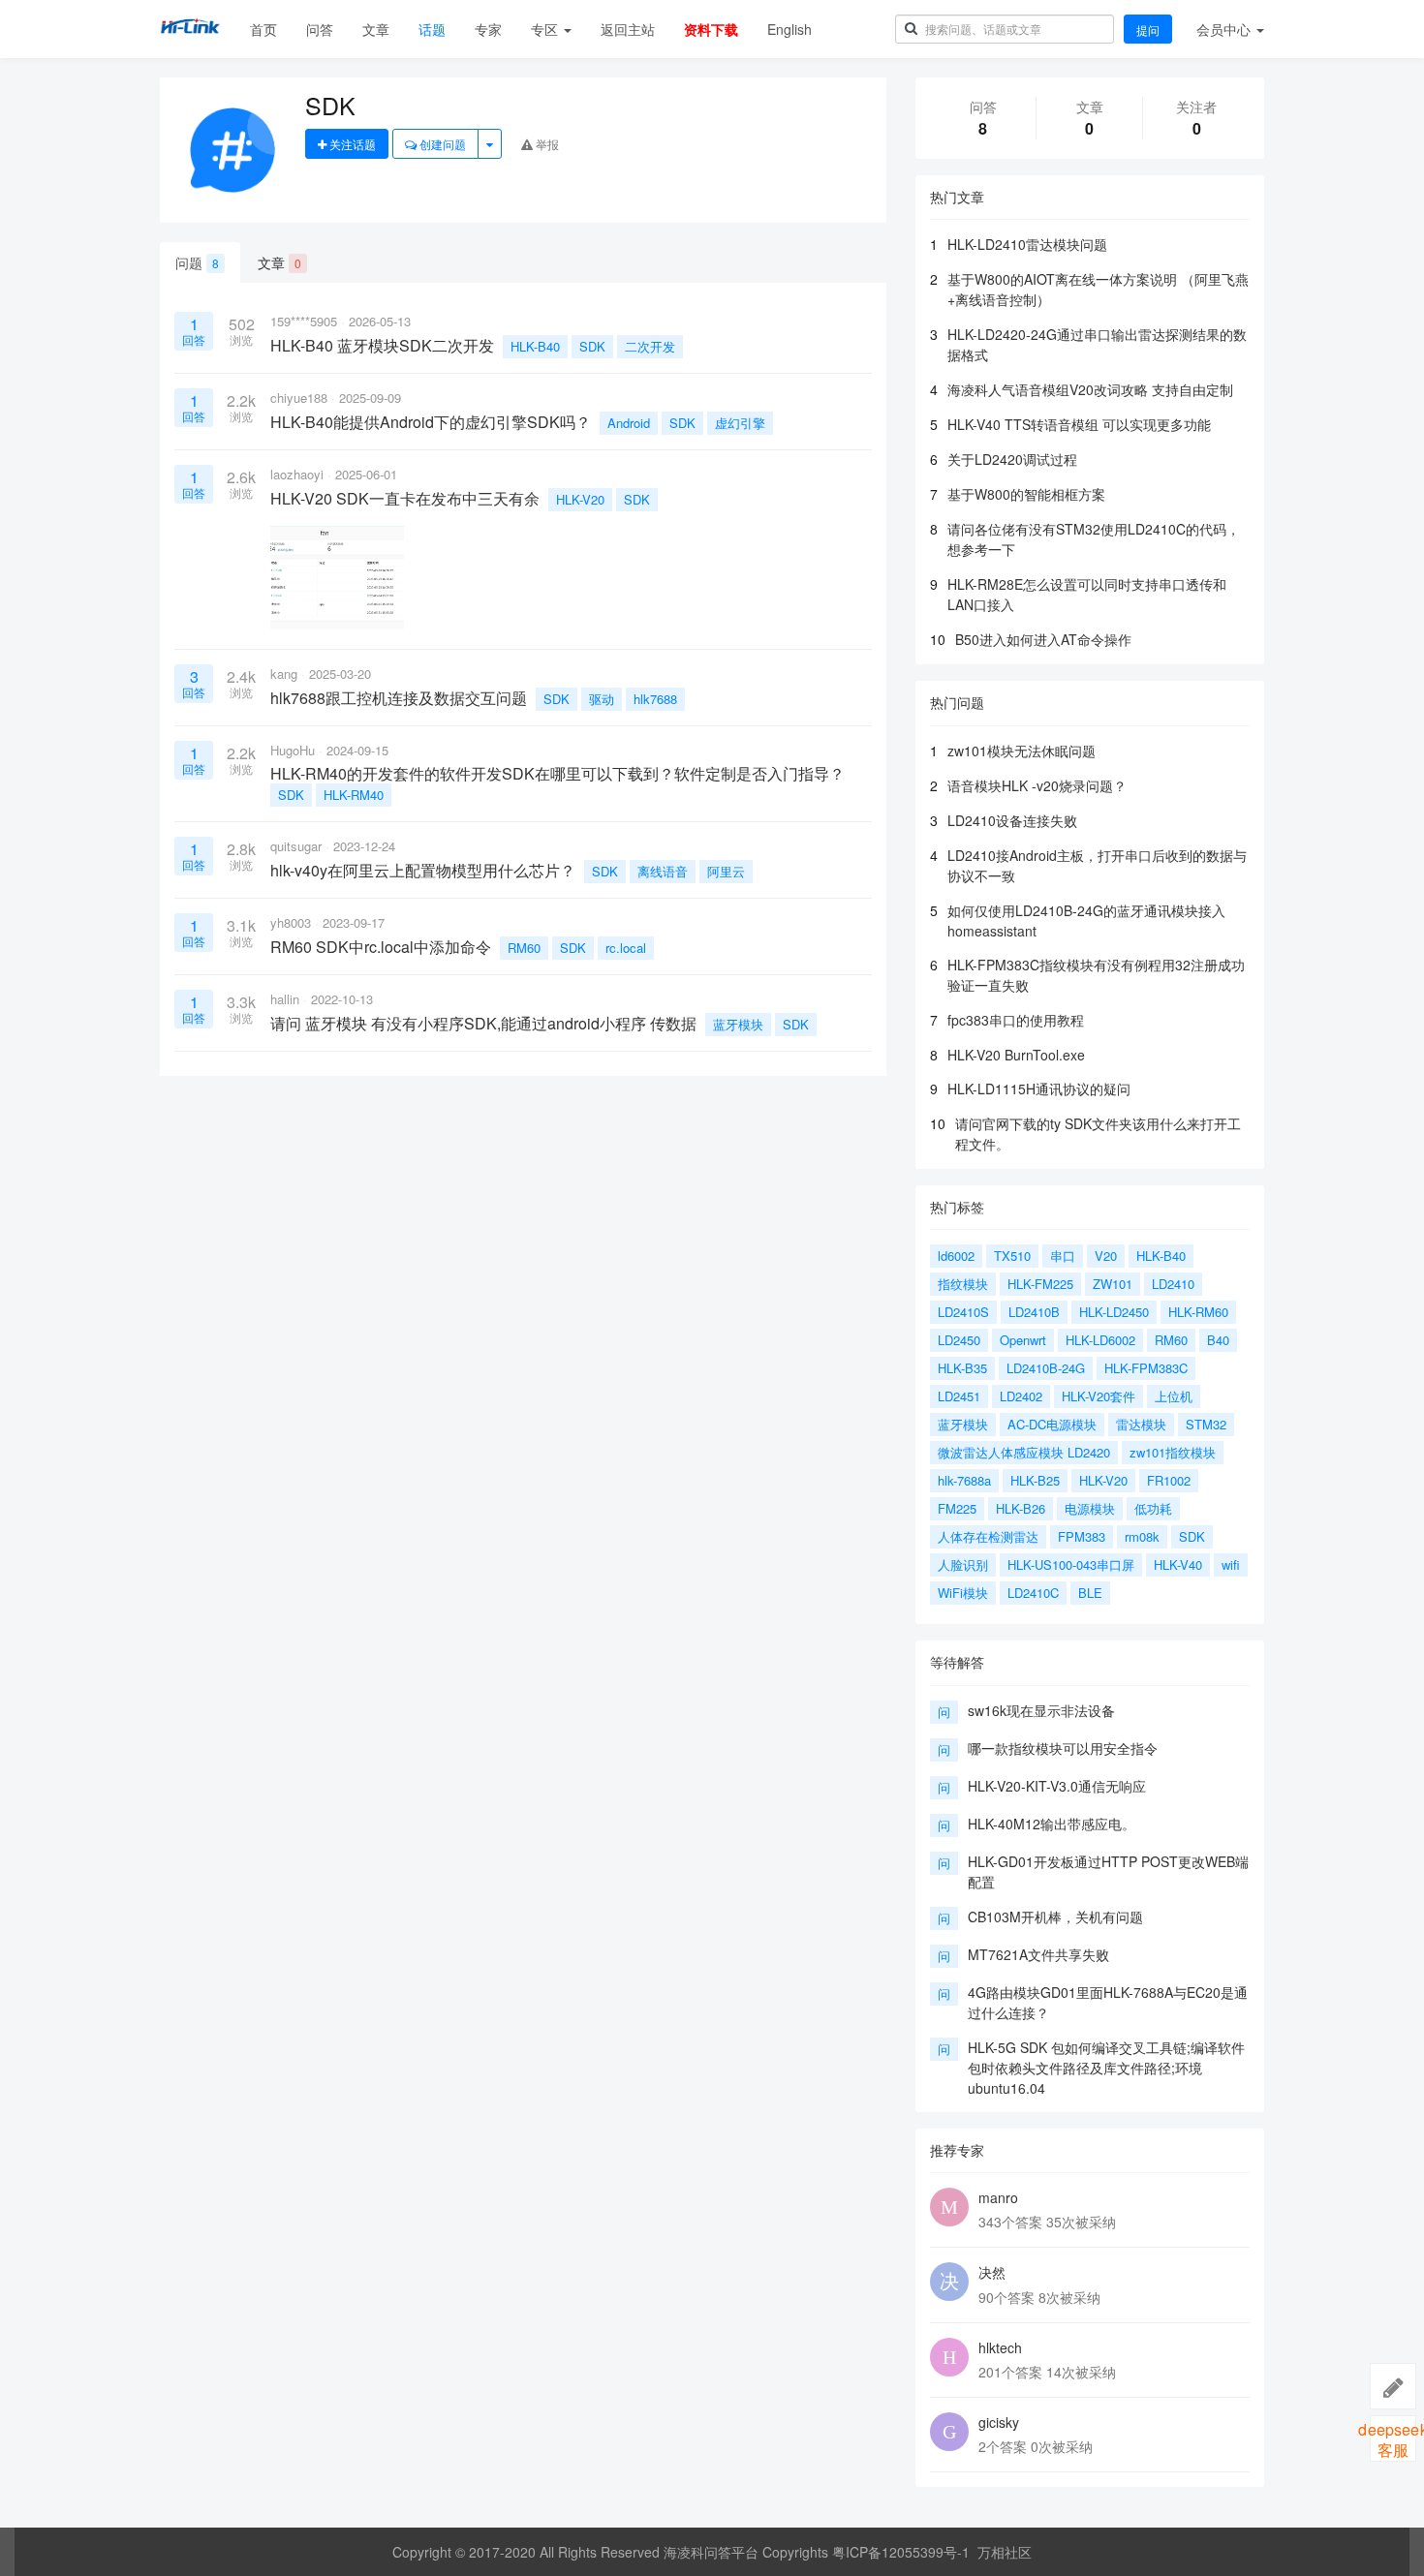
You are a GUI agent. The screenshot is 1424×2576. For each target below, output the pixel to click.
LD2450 (959, 1340)
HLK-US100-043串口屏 (1071, 1564)
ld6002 (956, 1256)
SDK (592, 346)
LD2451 (959, 1396)
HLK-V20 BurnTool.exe (1016, 1055)
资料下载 (711, 29)
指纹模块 (963, 1284)
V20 (1106, 1256)
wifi (1231, 1564)
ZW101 (1113, 1284)
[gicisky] (949, 2432)
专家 (488, 29)
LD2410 (1173, 1284)
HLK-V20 (580, 499)
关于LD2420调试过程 (1012, 459)
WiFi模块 (963, 1593)
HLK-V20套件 (1099, 1396)
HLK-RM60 (1198, 1312)
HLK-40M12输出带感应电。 (1052, 1824)
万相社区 (1005, 2552)
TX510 (1012, 1256)
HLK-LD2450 (1114, 1312)
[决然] (949, 2282)
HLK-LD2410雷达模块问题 (1027, 244)
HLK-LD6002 (1100, 1340)
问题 (197, 262)
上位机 (1174, 1396)
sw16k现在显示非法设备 (1041, 1710)
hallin (285, 999)
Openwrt (1023, 1340)
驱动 (602, 699)
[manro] (949, 2207)
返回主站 (628, 29)
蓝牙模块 (738, 1024)
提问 (1148, 30)
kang (284, 674)
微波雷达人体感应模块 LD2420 (1024, 1452)
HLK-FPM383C (1146, 1368)
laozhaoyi (297, 474)
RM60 (524, 948)
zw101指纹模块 (1173, 1452)
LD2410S (963, 1312)
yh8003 (291, 922)
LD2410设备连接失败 (1012, 820)
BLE (1090, 1593)
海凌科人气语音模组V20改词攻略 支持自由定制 (1090, 389)
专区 (546, 29)
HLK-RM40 (354, 795)
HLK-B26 (1021, 1508)
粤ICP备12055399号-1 (901, 2552)
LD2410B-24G (1046, 1368)
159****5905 (304, 321)
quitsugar (296, 846)
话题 (432, 29)
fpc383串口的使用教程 (1016, 1020)
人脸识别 (963, 1564)
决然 (992, 2272)
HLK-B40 (535, 346)
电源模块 (1090, 1508)
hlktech (1000, 2347)
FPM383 (1082, 1536)
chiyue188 (299, 398)
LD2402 (1021, 1396)
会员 (1223, 29)
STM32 (1206, 1424)
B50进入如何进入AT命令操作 (1043, 639)
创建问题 (441, 144)
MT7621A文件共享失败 (1038, 1954)
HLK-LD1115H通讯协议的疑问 (1039, 1089)
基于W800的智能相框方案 (1026, 494)
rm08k (1142, 1536)
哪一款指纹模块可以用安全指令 (1063, 1748)
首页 (263, 29)
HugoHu (293, 750)
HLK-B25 (1035, 1480)
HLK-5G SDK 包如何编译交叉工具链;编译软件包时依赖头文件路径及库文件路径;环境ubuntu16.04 (1106, 2068)
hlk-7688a (964, 1480)
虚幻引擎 (740, 423)
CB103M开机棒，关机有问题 (1055, 1917)
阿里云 (726, 871)
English (789, 29)
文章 (376, 29)
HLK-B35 (962, 1368)
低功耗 (1153, 1508)
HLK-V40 (1178, 1564)
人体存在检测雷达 (988, 1536)
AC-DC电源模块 (1052, 1424)
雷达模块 (1141, 1424)
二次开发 (650, 346)
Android (629, 423)
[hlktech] (949, 2357)
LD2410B (1034, 1312)
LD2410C (1033, 1593)
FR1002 (1169, 1480)
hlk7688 (655, 699)
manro (998, 2197)
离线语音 (663, 871)
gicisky (999, 2422)
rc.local (626, 948)
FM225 (957, 1508)
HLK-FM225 (1040, 1284)
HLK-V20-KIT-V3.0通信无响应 (1057, 1786)
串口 (1063, 1256)
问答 (320, 29)
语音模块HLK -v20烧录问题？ (1037, 785)
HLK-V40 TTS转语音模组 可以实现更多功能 (1079, 424)
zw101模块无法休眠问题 (1022, 751)
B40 (1218, 1340)
